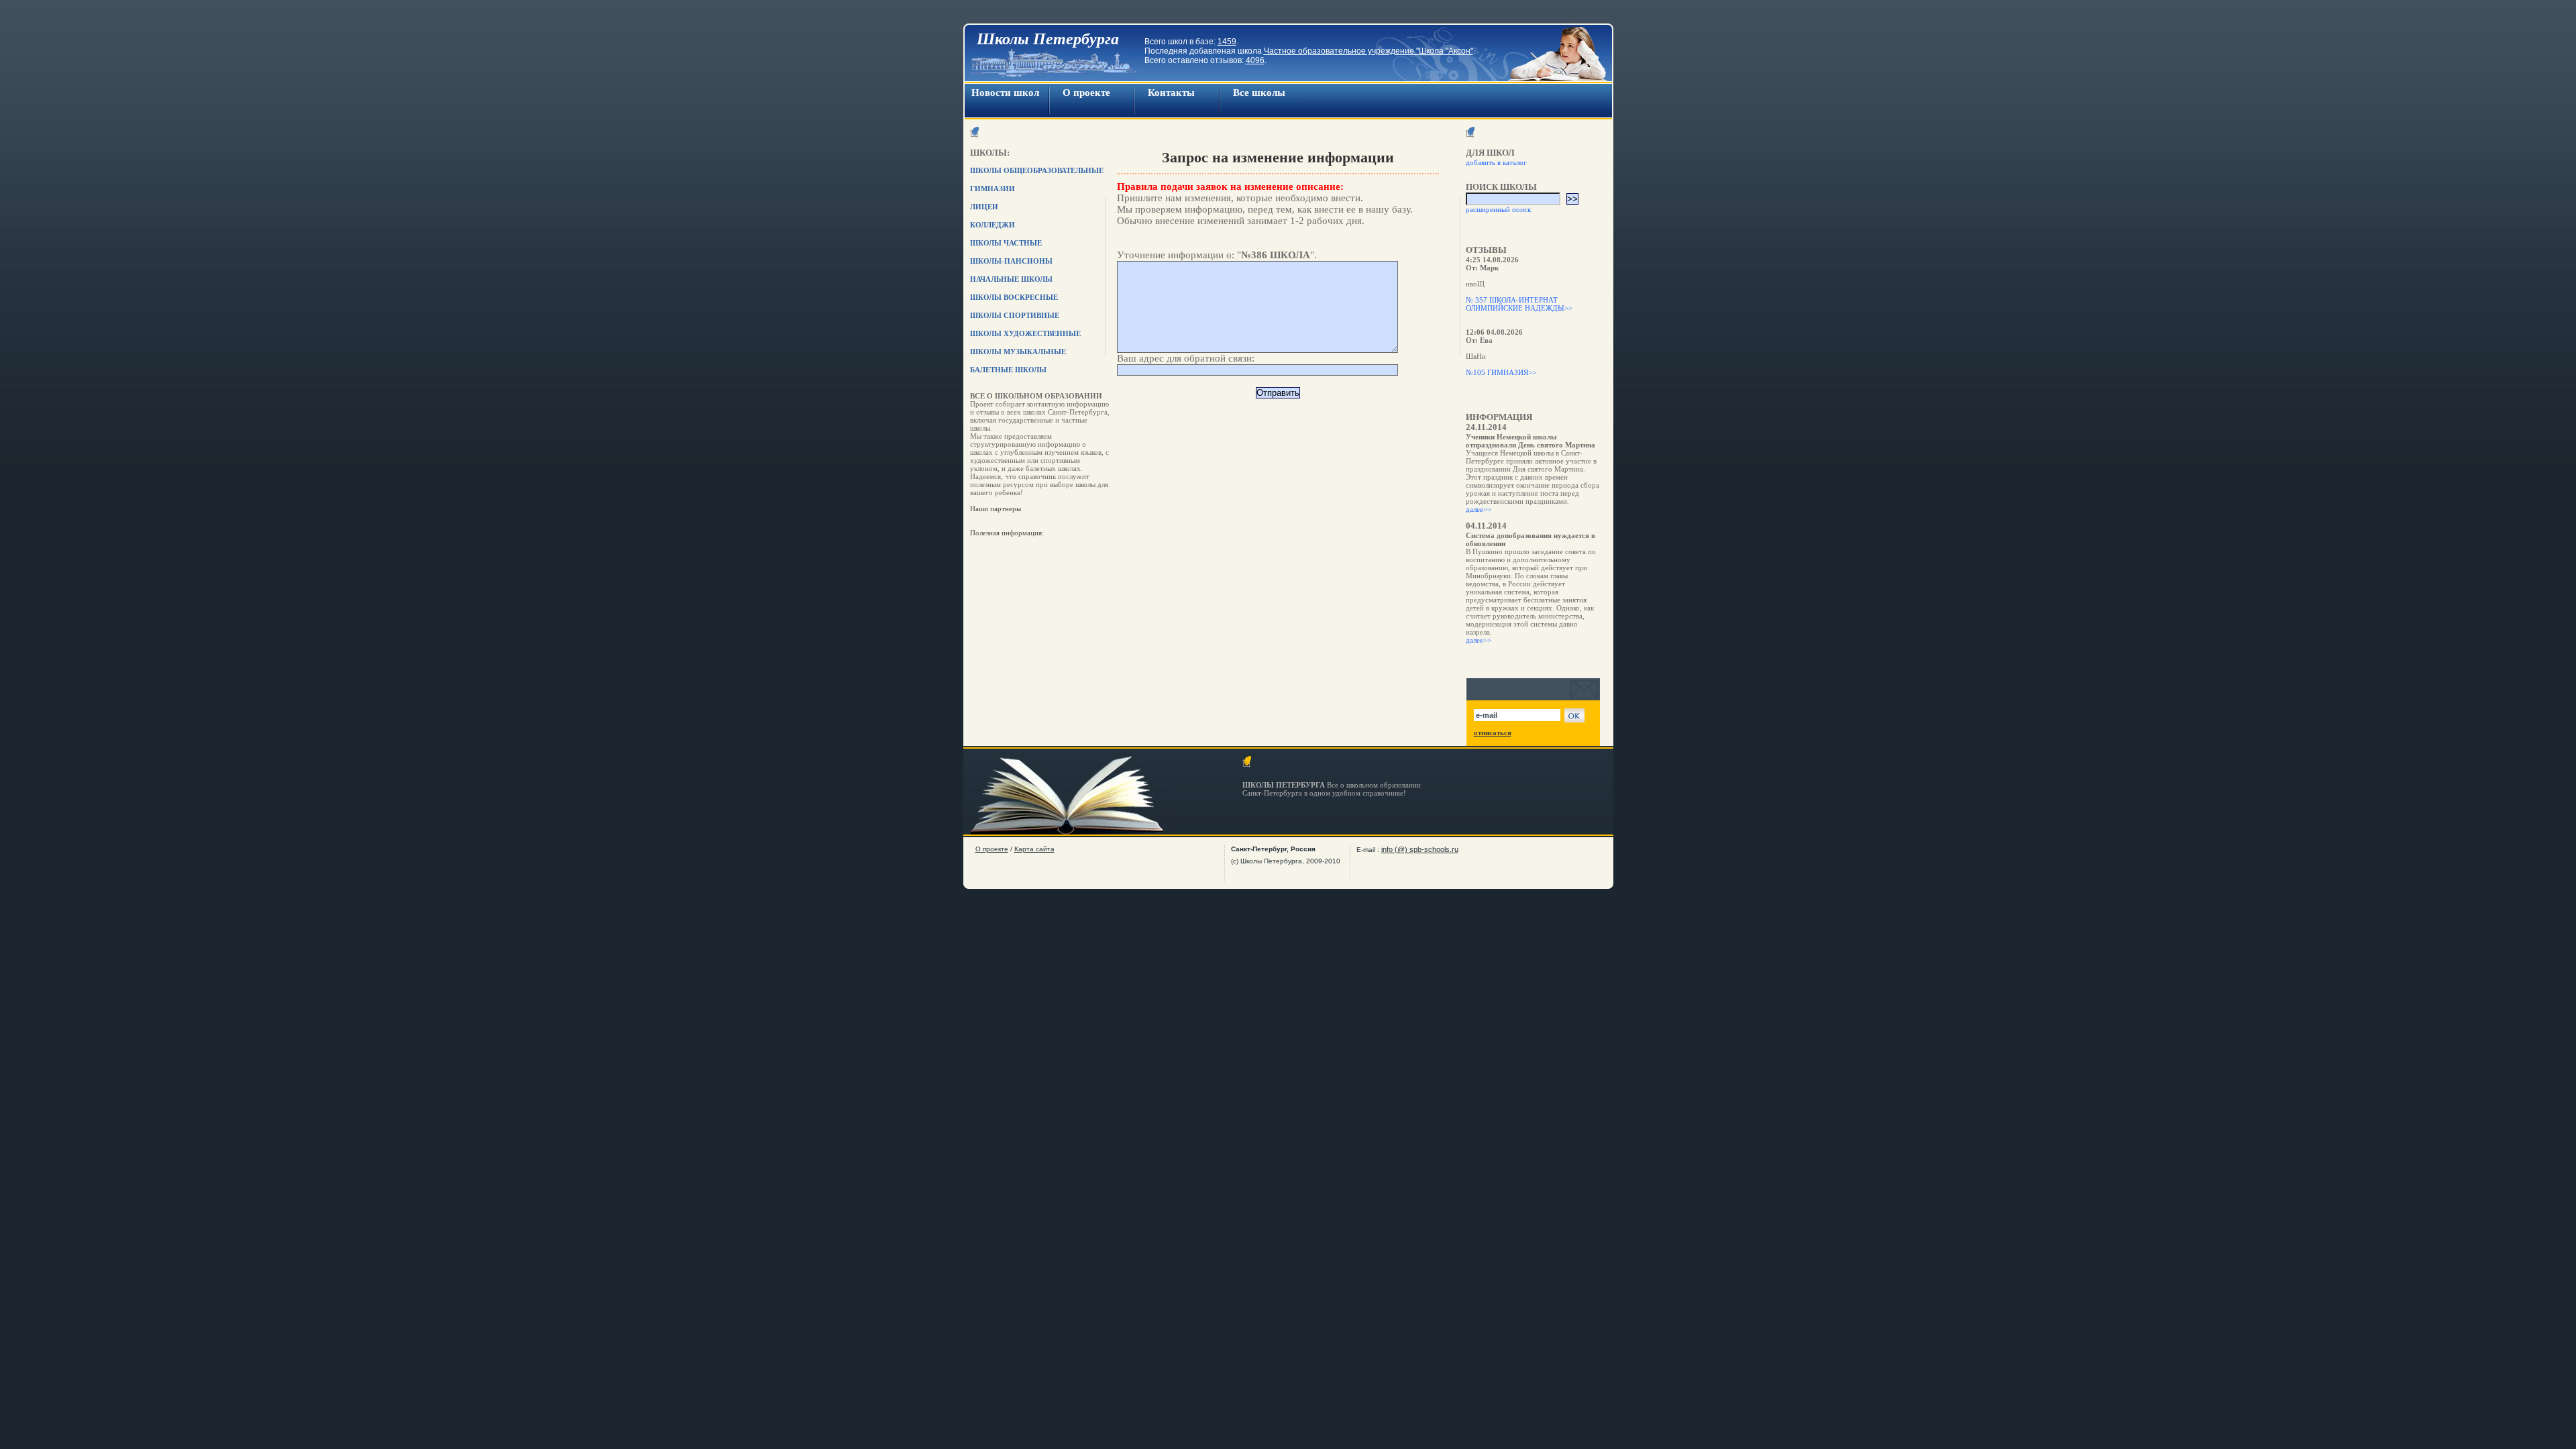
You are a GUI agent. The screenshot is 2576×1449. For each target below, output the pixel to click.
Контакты (1171, 93)
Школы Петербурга (1048, 39)
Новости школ (1005, 93)
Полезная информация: (1007, 533)
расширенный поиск (1498, 209)
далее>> (1479, 509)
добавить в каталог (1496, 162)
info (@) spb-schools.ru (1420, 849)
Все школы (1259, 93)
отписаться (1493, 733)
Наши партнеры (996, 508)
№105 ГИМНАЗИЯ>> (1501, 372)
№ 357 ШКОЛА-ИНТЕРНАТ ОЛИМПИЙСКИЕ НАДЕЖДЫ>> (1519, 304)
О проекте (1086, 93)
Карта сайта (1034, 849)
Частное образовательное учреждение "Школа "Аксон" (1368, 51)
